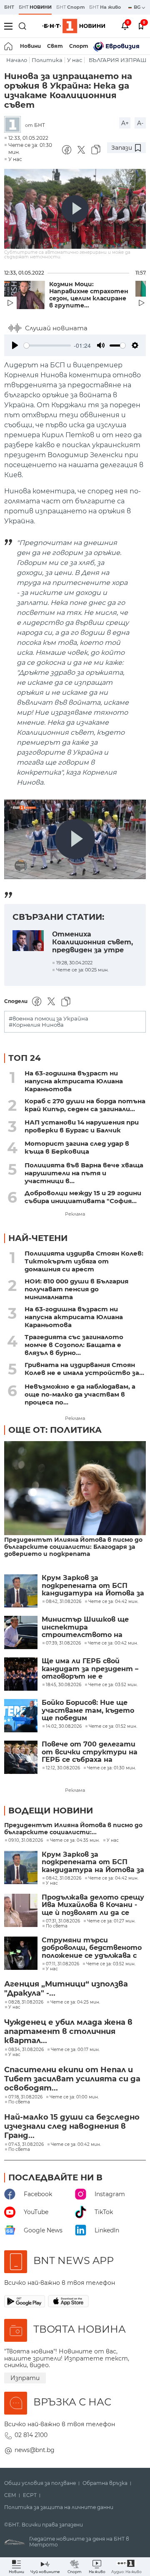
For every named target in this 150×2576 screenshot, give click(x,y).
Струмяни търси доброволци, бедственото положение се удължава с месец (92, 1948)
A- (140, 123)
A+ (125, 123)
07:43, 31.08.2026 (26, 2145)
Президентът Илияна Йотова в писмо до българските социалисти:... (73, 1829)
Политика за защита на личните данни (59, 2507)
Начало (17, 60)
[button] (126, 2567)
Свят (55, 46)
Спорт (79, 46)
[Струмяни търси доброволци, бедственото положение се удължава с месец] (21, 1953)
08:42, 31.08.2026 (64, 1878)
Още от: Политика (55, 1430)
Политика (47, 60)
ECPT (30, 2495)
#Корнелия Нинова (36, 1025)
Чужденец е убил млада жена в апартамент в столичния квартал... (68, 2031)
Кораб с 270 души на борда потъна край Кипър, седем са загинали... (85, 1105)
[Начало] (9, 46)
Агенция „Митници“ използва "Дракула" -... (66, 1989)
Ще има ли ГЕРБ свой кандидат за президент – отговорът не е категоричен (90, 1669)
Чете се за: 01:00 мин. (74, 2097)
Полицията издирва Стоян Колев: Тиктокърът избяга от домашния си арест (84, 1261)
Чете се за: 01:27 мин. (111, 1921)
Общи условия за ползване (40, 2483)
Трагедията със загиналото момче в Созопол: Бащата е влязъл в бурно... (74, 1345)
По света (57, 1926)
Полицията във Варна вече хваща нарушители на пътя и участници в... (84, 1173)
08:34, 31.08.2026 (26, 2050)
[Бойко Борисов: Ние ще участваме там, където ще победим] (21, 1716)
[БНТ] (15, 125)
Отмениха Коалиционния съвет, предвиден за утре (92, 942)
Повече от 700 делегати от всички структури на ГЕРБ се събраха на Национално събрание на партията (90, 1752)
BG (138, 7)
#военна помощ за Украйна (49, 1019)
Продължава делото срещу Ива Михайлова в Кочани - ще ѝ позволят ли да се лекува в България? (93, 1905)
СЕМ (10, 2495)
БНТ (9, 7)
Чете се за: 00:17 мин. (75, 2050)
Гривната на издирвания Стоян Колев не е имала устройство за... (84, 1369)
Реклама (75, 1214)
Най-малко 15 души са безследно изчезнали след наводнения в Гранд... (72, 2126)
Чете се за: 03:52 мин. (111, 1964)
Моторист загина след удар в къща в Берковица (77, 1147)
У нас (75, 60)
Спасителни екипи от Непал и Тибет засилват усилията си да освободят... (72, 2079)
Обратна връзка (105, 2483)
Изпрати (25, 2378)
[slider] (47, 346)
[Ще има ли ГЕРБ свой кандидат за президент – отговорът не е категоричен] (21, 1674)
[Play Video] (75, 209)
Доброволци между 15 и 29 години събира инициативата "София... (83, 1197)
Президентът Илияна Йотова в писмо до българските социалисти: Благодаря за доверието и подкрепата (73, 1547)
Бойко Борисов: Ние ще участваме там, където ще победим (88, 1710)
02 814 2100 (31, 2435)
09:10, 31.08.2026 (26, 1840)
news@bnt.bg (35, 2450)
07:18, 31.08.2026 (25, 2097)
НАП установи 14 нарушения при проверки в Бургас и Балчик (82, 1126)
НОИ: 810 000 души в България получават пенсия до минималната (76, 1289)
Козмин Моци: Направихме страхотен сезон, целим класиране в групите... (89, 295)
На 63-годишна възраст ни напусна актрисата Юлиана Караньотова (74, 1081)
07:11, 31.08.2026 (62, 1964)
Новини (30, 46)
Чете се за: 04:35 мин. (75, 1840)
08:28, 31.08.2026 (26, 2002)
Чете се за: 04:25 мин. (75, 2002)
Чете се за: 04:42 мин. (113, 1878)
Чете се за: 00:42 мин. (76, 2145)
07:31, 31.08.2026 (63, 1921)
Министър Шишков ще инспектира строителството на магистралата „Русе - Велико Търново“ (85, 1627)
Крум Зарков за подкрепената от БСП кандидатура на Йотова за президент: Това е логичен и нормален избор (93, 1586)
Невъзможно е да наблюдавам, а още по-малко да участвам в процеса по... (80, 1394)
